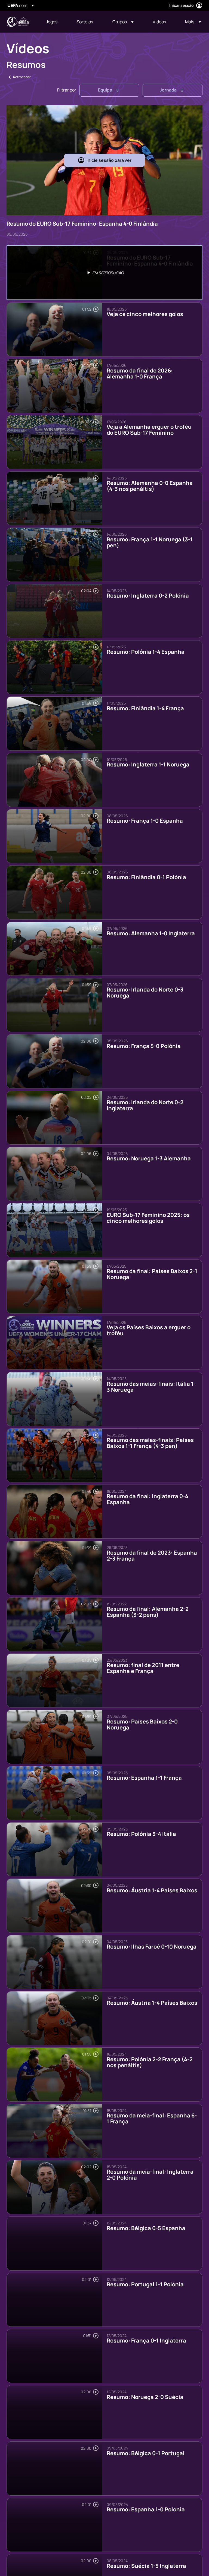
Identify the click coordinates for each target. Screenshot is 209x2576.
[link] (52, 22)
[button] (123, 22)
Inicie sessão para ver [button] (109, 160)
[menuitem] (54, 22)
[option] (104, 273)
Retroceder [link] (22, 77)
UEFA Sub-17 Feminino (18, 22)
